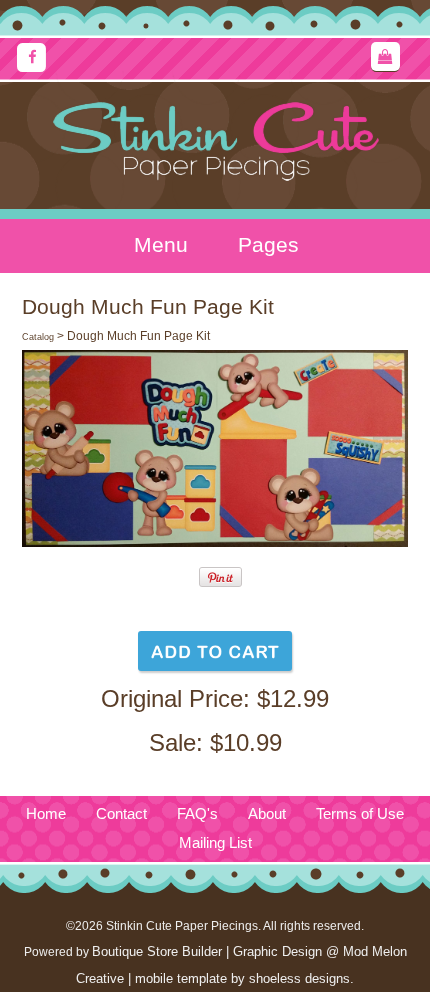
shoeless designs (299, 978)
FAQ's (197, 814)
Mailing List (215, 843)
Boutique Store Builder (157, 951)
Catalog (38, 337)
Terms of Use (360, 814)
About (267, 814)
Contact (121, 814)
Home (46, 814)
